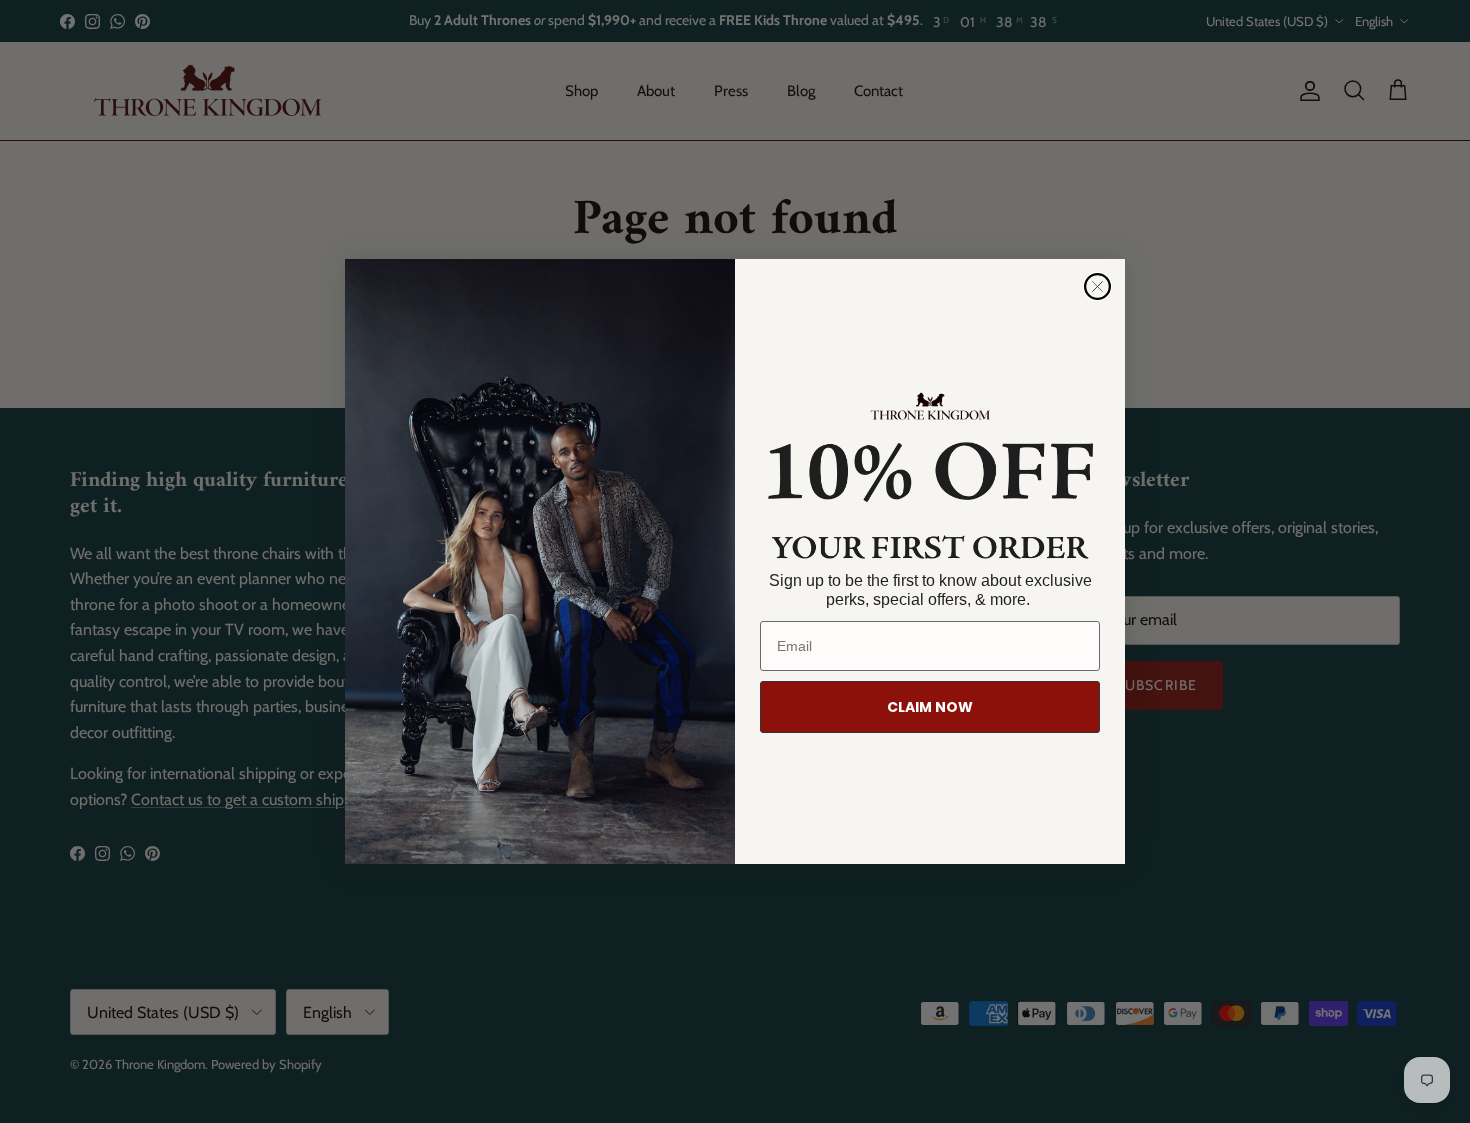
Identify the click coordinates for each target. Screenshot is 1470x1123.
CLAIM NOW (930, 707)
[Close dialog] (1097, 286)
